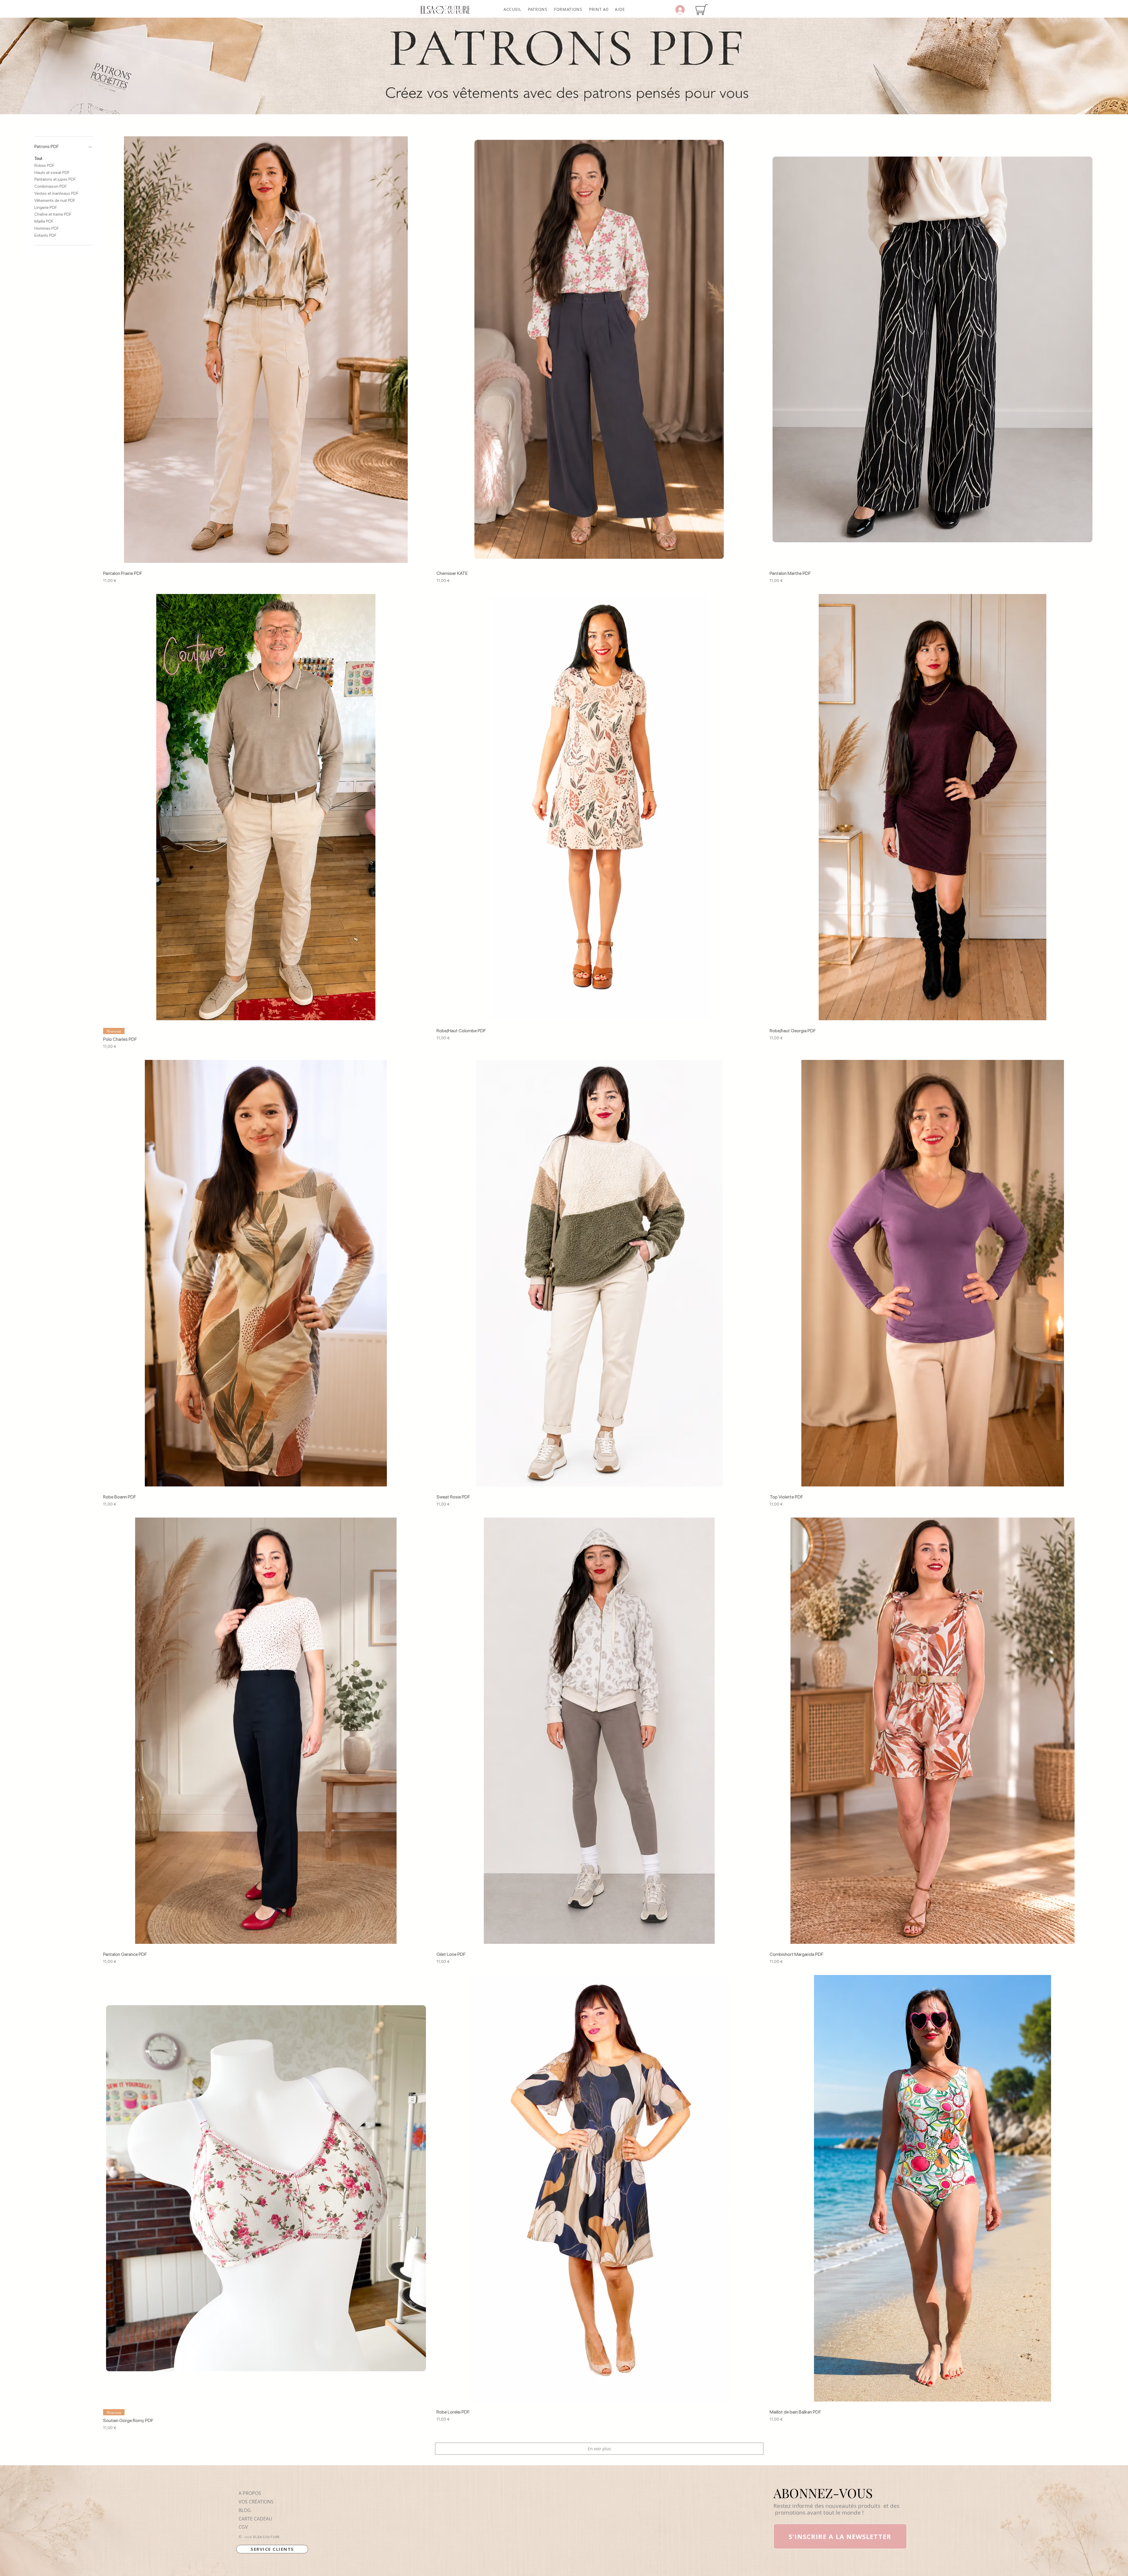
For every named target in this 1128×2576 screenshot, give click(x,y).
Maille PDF (44, 221)
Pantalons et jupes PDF (55, 179)
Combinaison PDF (51, 186)
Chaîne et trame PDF (53, 214)
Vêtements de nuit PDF (55, 200)
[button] (538, 9)
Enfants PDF (45, 235)
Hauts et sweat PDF (52, 172)
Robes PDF (44, 165)
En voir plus (599, 2449)
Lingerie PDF (46, 207)
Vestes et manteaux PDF (56, 193)
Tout (38, 158)
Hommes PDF (47, 228)
